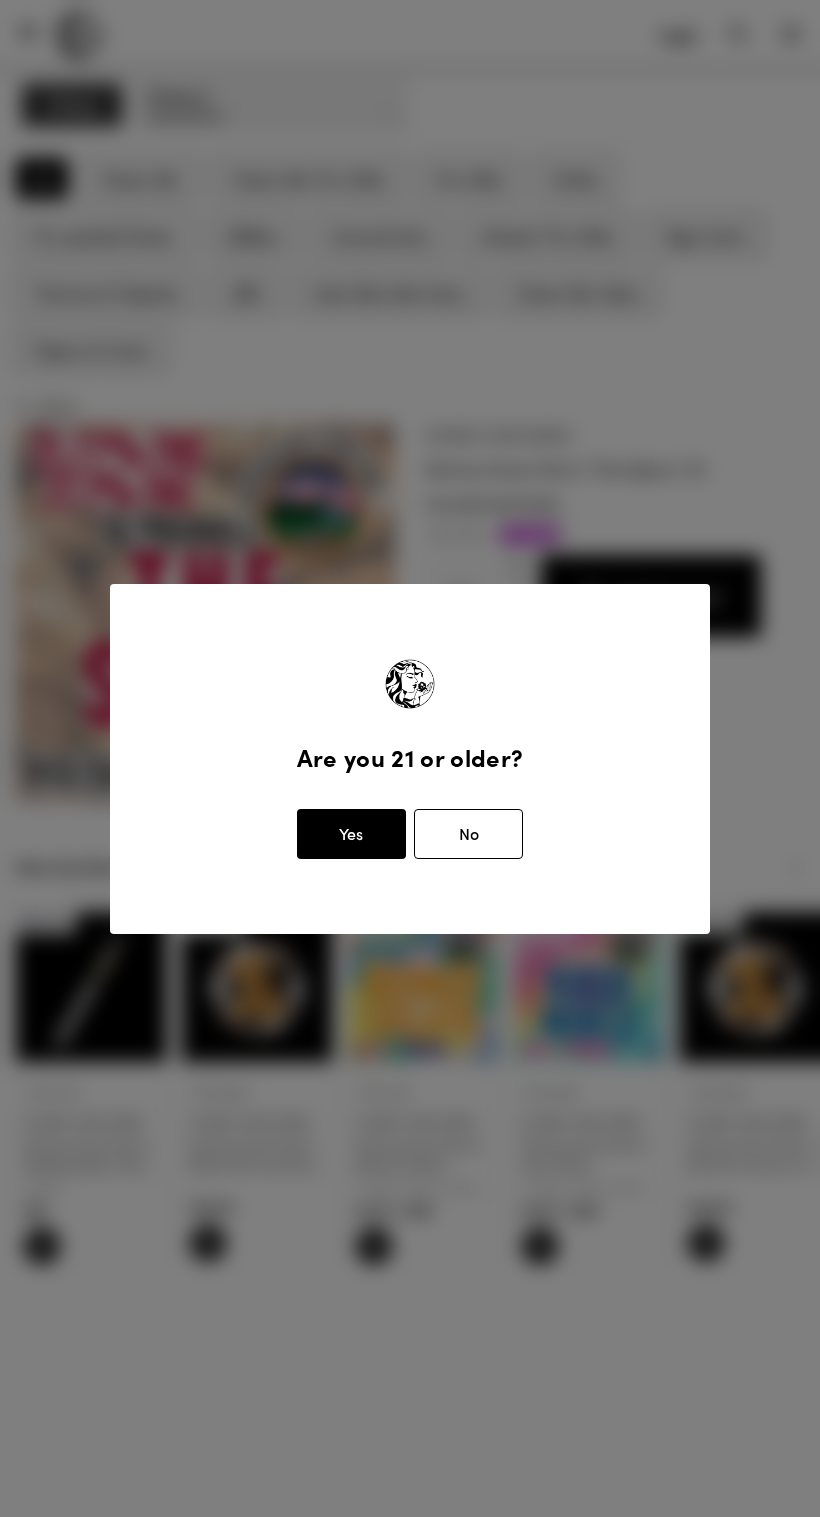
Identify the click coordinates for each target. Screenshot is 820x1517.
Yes (351, 833)
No (469, 833)
